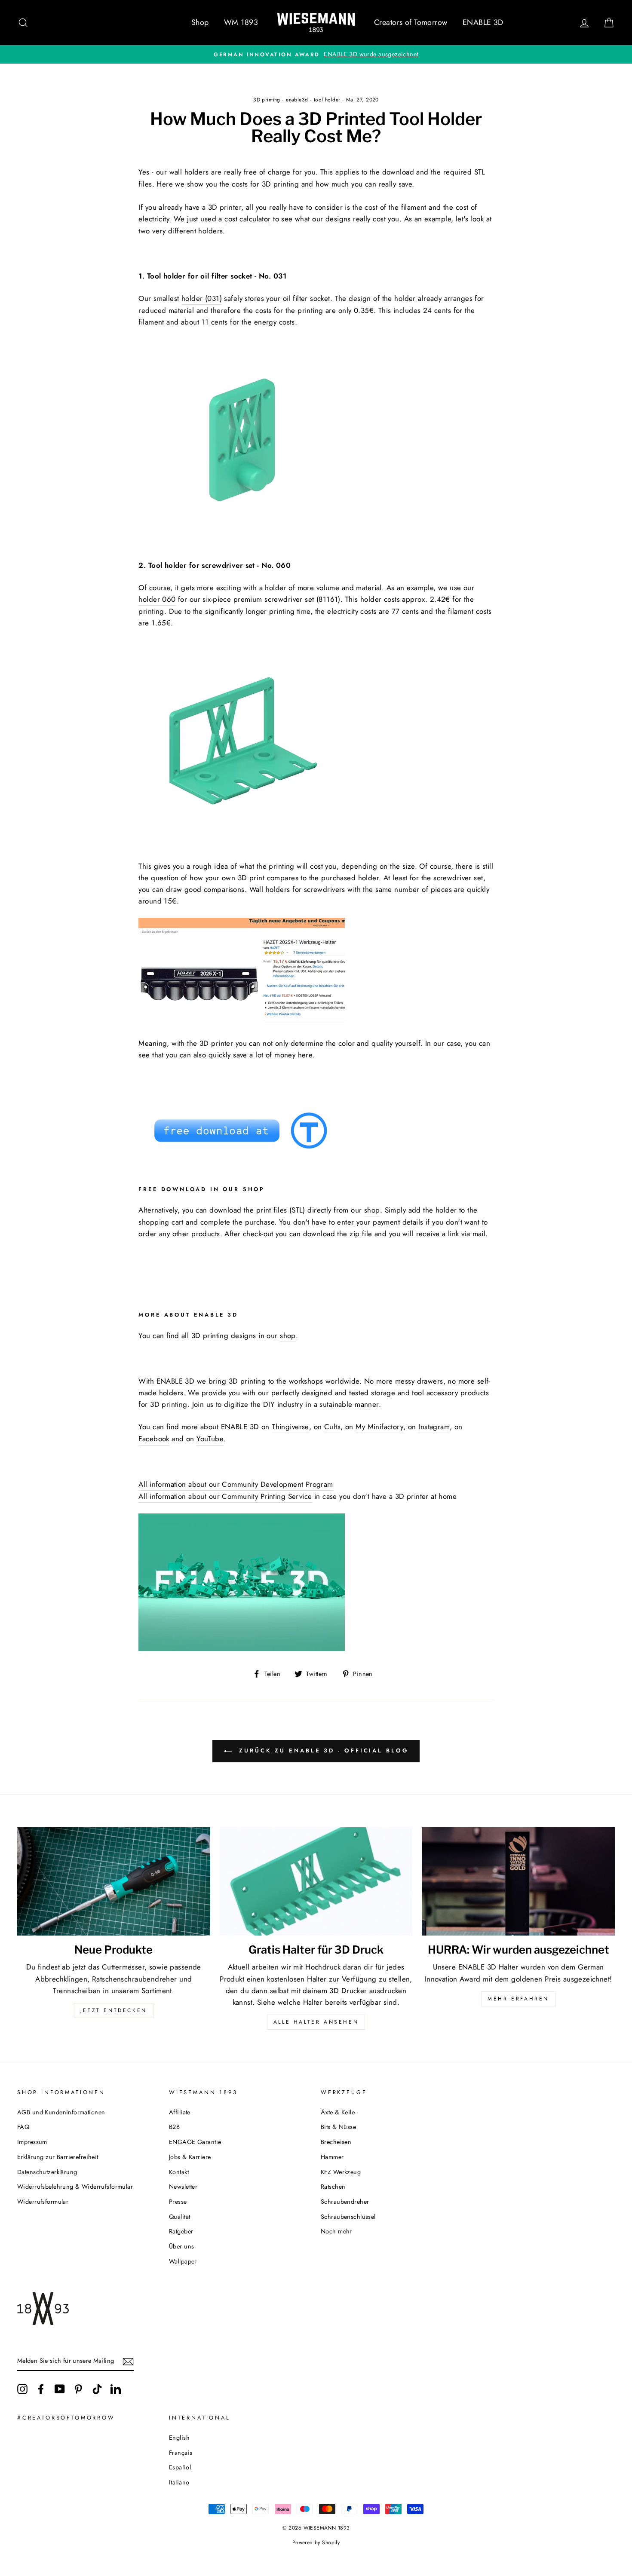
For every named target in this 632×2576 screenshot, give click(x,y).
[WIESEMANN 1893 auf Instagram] (22, 2389)
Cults (332, 1427)
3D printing (267, 100)
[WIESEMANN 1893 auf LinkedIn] (116, 2389)
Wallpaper (183, 2261)
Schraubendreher (345, 2202)
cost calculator (247, 219)
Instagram (434, 1427)
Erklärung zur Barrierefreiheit (58, 2157)
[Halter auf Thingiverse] (242, 1154)
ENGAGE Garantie (195, 2142)
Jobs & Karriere (190, 2157)
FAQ (23, 2127)
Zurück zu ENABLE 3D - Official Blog (322, 1751)
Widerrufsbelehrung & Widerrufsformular (75, 2187)
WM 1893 (241, 22)
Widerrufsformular (43, 2202)
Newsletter (183, 2187)
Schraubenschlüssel (348, 2217)
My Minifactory (379, 1427)
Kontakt (179, 2172)
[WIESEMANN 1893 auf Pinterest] (78, 2389)
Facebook (154, 1439)
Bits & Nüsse (338, 2127)
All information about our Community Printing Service (225, 1496)
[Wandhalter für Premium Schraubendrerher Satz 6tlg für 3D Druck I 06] (242, 844)
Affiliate (180, 2112)
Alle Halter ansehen (316, 2022)
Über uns (181, 2246)
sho (370, 1210)
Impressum (32, 2142)
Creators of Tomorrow (411, 22)
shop (288, 1335)
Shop (200, 22)
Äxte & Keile (338, 2112)
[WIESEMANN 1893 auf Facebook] (41, 2389)
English (179, 2438)
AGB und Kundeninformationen (61, 2112)
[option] (316, 54)
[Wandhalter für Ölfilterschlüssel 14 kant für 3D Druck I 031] (242, 542)
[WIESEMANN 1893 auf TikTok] (97, 2389)
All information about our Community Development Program (236, 1484)
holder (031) (202, 298)
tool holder (327, 100)
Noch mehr (336, 2231)
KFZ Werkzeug (341, 2172)
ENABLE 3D (483, 22)
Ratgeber (181, 2231)
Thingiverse (290, 1427)
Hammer (332, 2157)
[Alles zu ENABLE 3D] (242, 1648)
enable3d (297, 100)
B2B (174, 2127)
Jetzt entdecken (114, 2010)
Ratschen (333, 2187)
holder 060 (157, 599)
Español (180, 2467)
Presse (178, 2202)
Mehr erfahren (518, 1999)
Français (181, 2453)
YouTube (210, 1439)
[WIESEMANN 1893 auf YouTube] (60, 2389)
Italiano (179, 2482)
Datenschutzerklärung (47, 2172)
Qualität (179, 2217)
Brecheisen (336, 2142)
